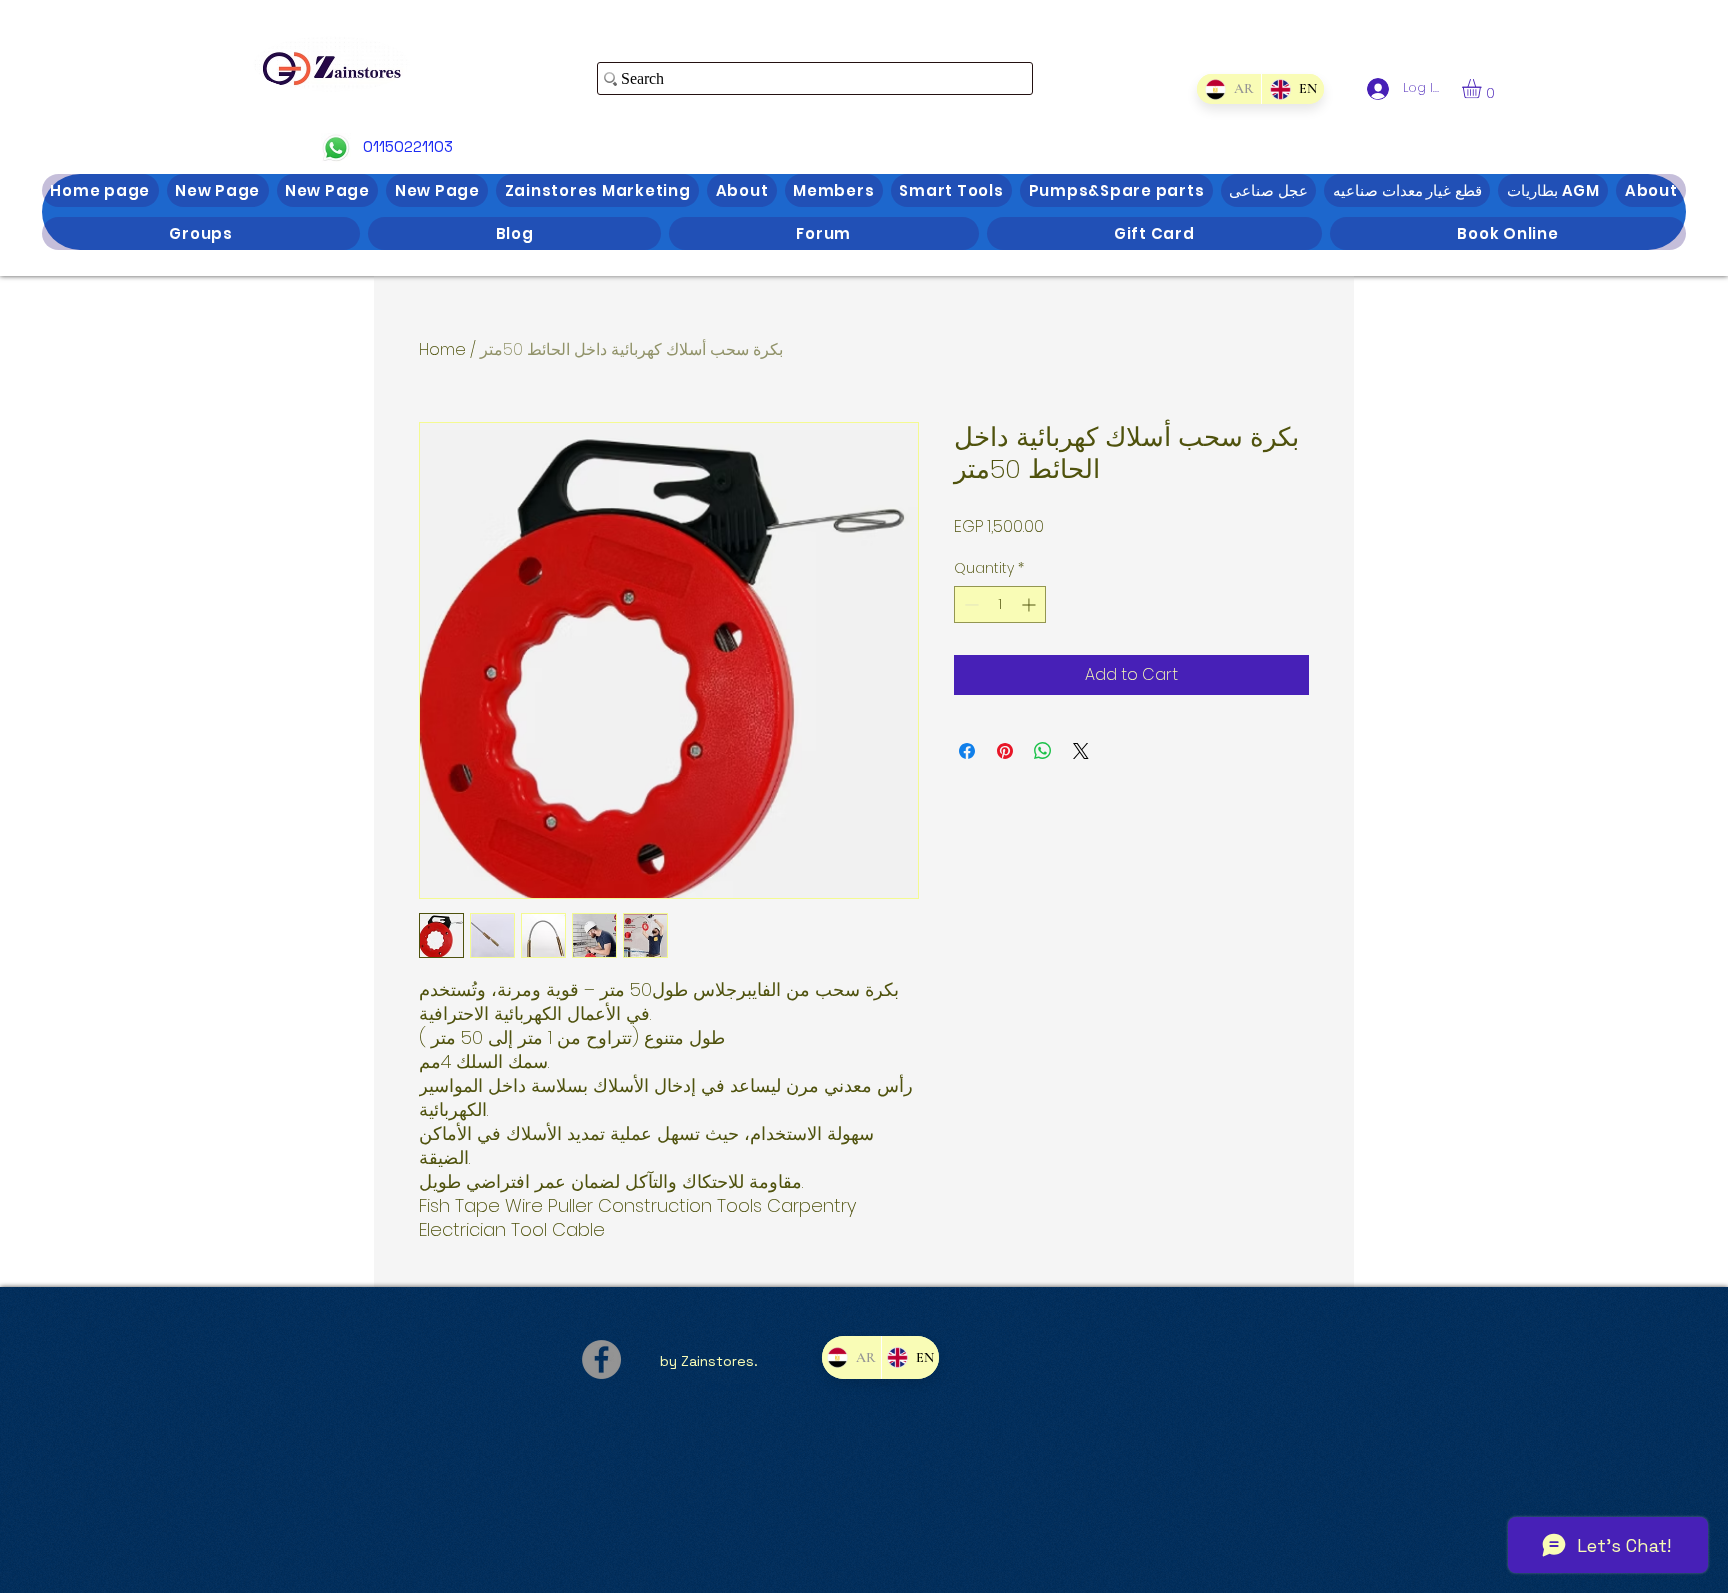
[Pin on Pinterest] (1005, 751)
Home (442, 349)
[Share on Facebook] (967, 751)
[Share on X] (1081, 751)
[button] (1483, 88)
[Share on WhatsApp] (1043, 751)
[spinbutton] (1000, 604)
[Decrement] (969, 604)
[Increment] (1030, 604)
